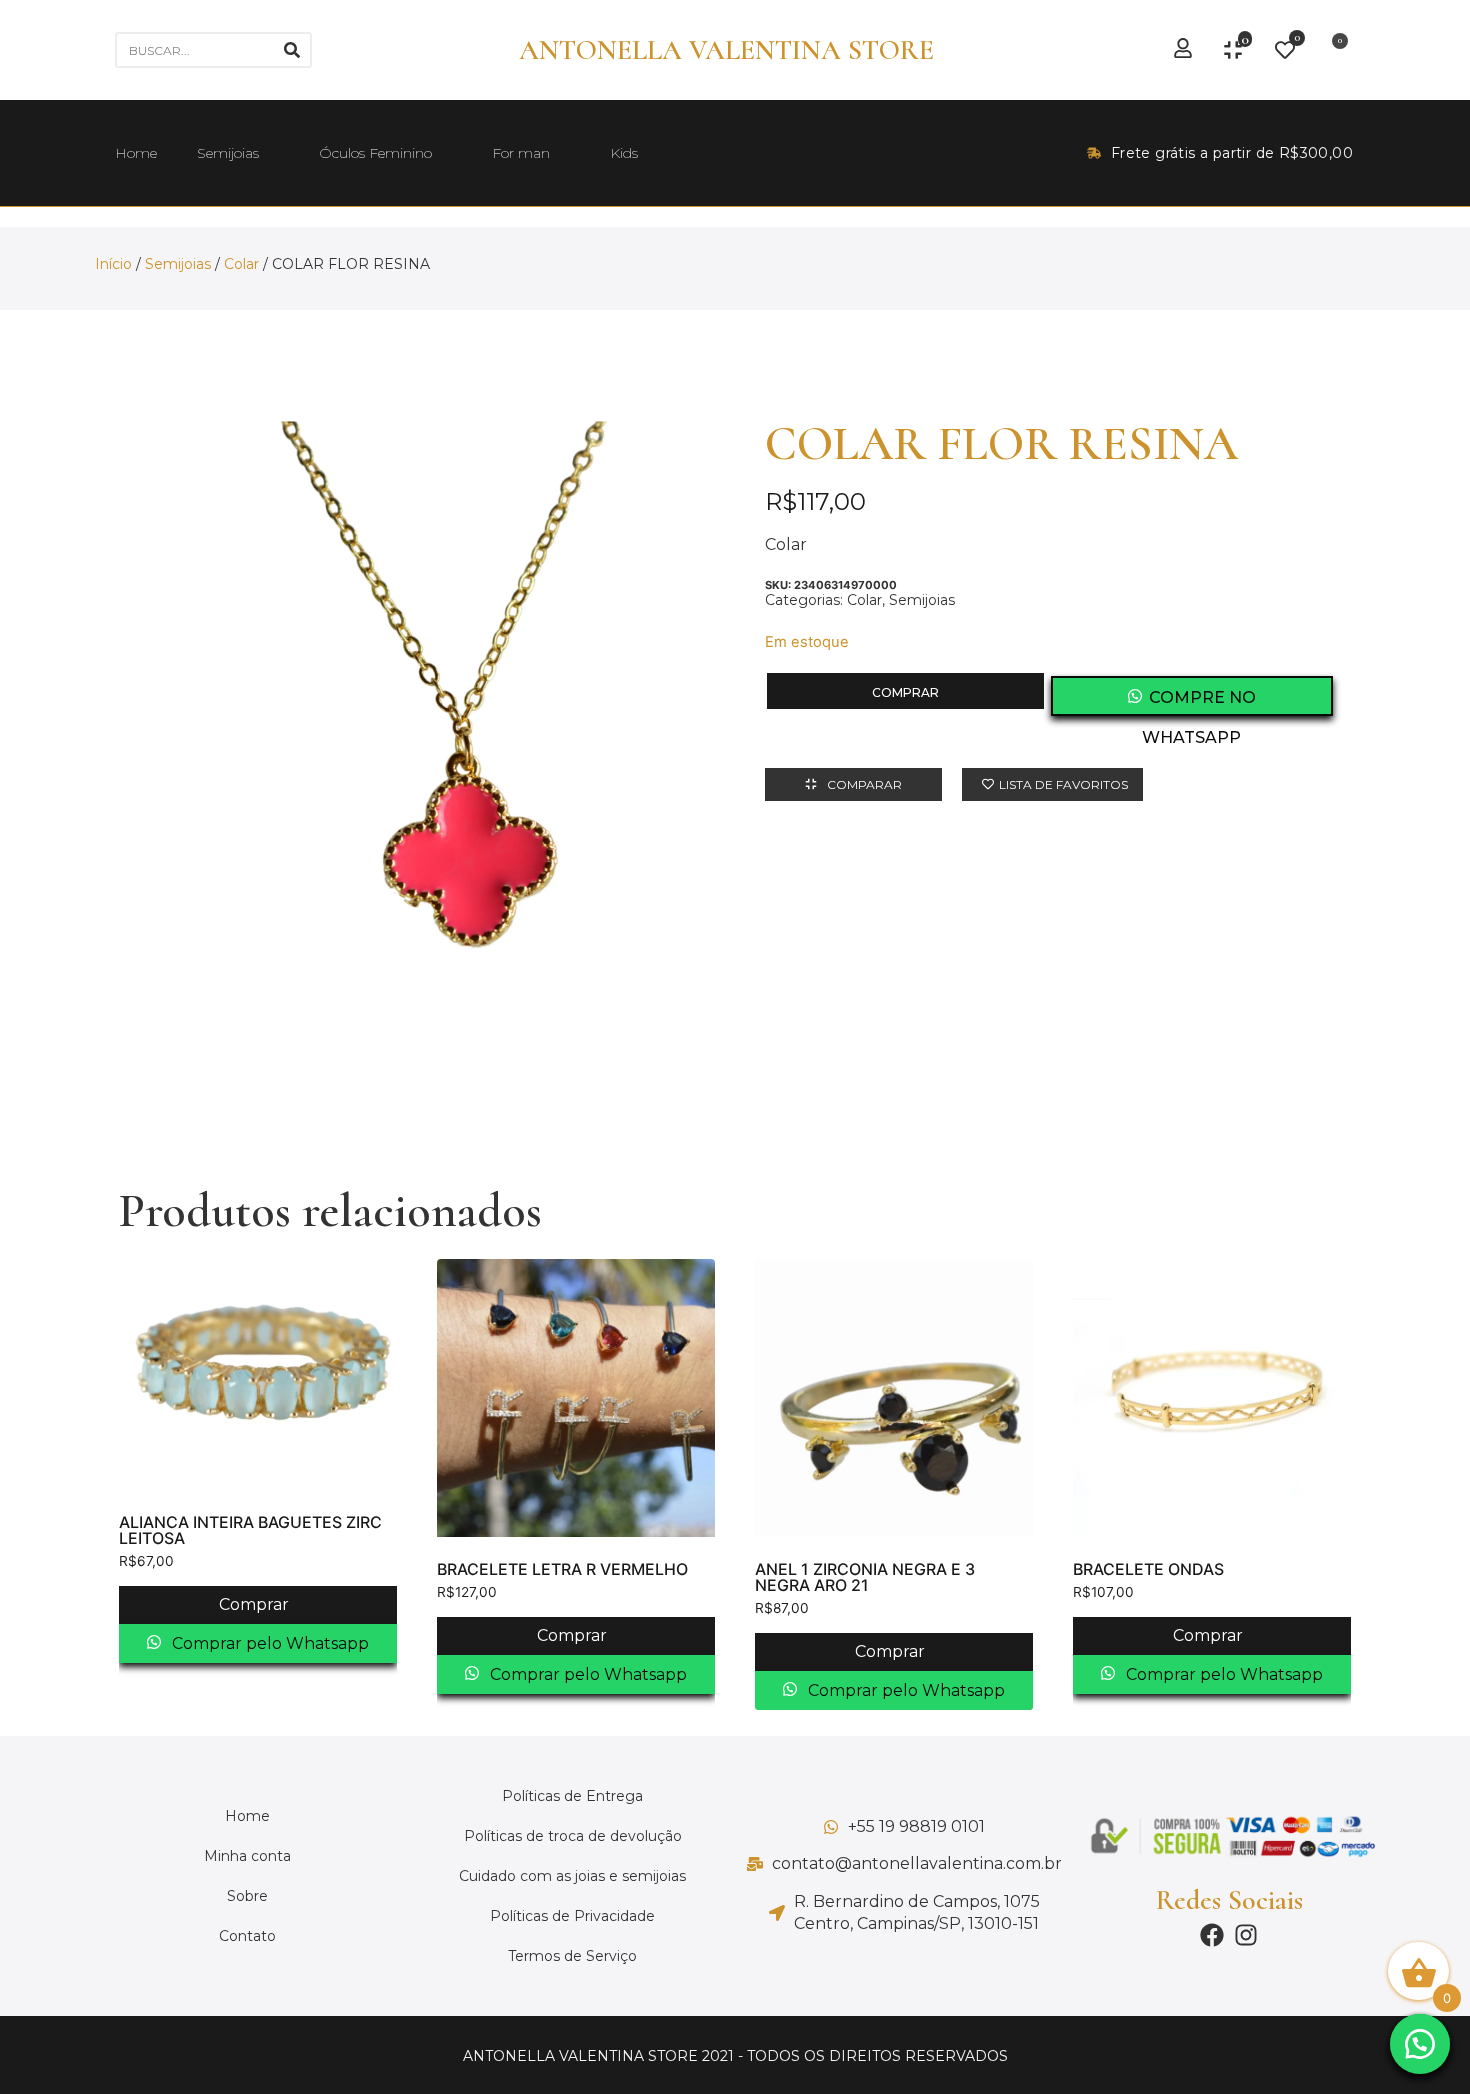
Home (136, 153)
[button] (1420, 2044)
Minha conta (247, 1856)
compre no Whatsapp (1199, 702)
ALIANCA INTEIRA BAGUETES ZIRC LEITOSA (250, 1530)
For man (521, 153)
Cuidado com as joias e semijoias (572, 1876)
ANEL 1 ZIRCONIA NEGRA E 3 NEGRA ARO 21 (865, 1577)
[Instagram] (1246, 1935)
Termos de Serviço (572, 1956)
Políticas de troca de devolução (573, 1836)
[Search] (292, 50)
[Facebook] (1212, 1935)
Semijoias (228, 153)
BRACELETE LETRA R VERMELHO (562, 1569)
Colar (241, 264)
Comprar (905, 692)
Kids (624, 153)
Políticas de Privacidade (572, 1916)
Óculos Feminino (375, 153)
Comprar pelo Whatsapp (268, 1643)
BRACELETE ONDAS (1148, 1569)
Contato (247, 1936)
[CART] (1333, 50)
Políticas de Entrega (572, 1796)
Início (113, 264)
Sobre (247, 1896)
